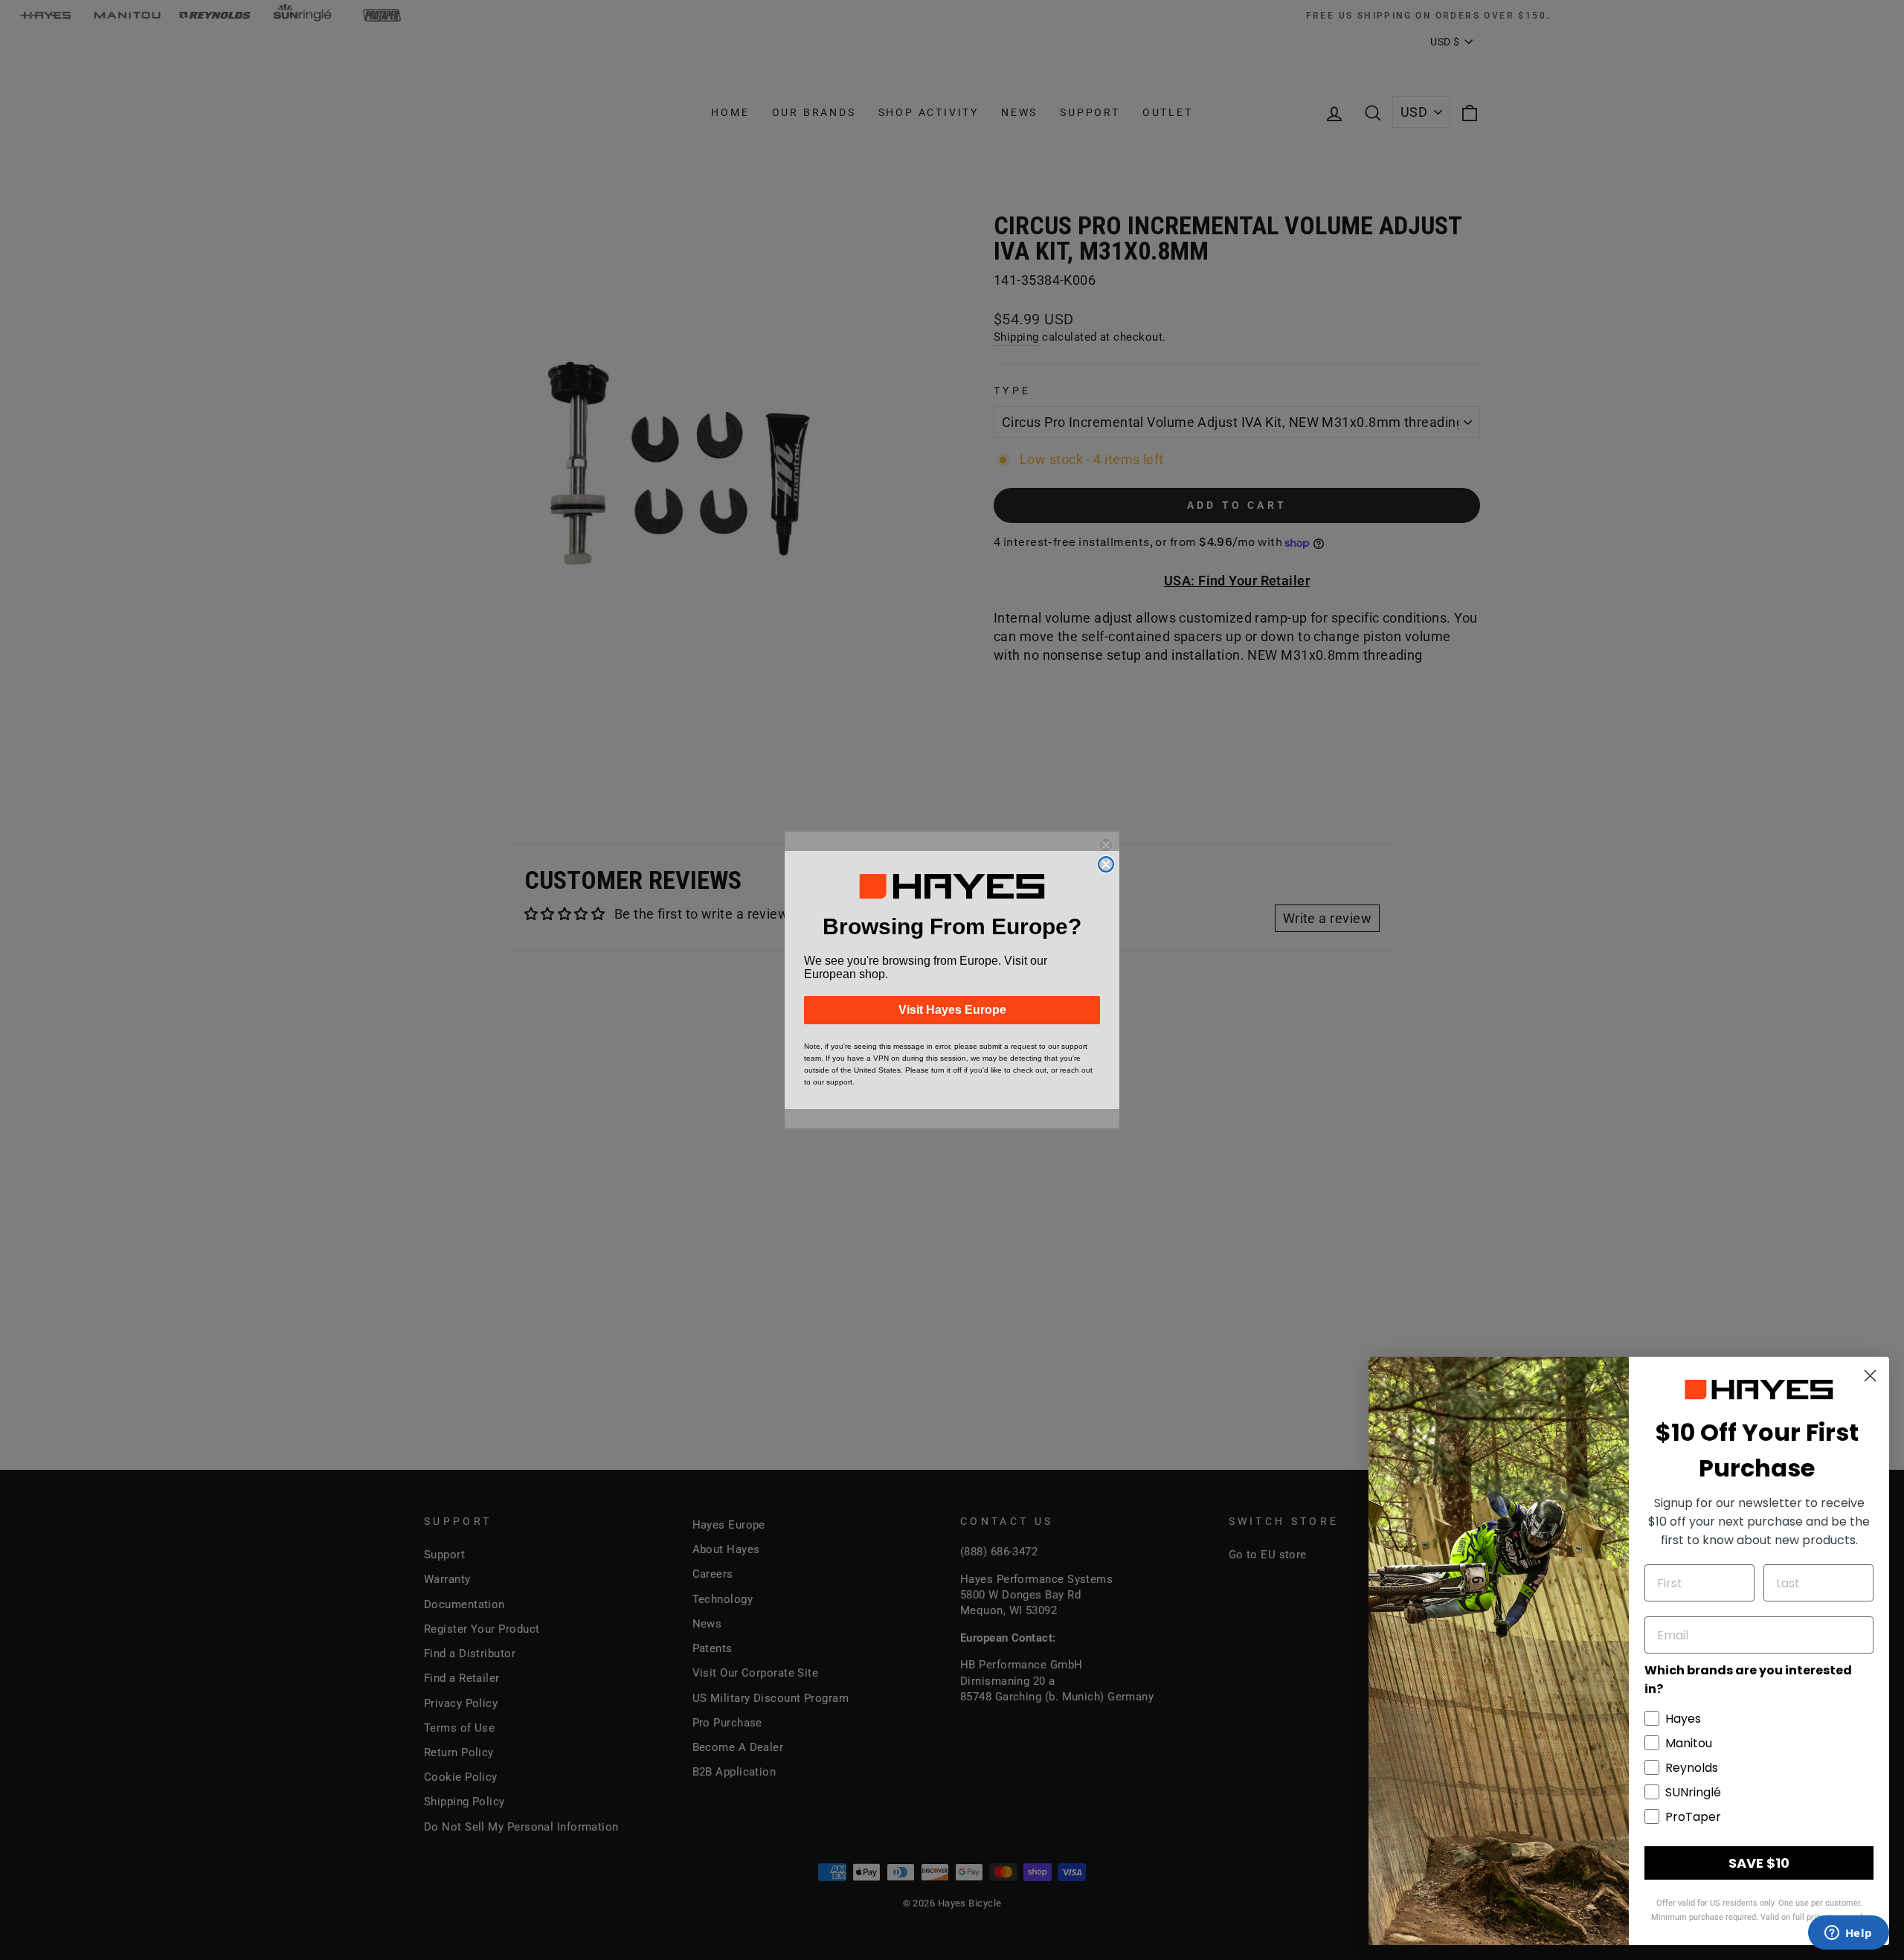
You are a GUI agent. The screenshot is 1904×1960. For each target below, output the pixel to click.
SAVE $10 (1759, 1863)
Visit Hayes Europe (952, 1010)
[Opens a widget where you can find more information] (1848, 1934)
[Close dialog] (1106, 864)
